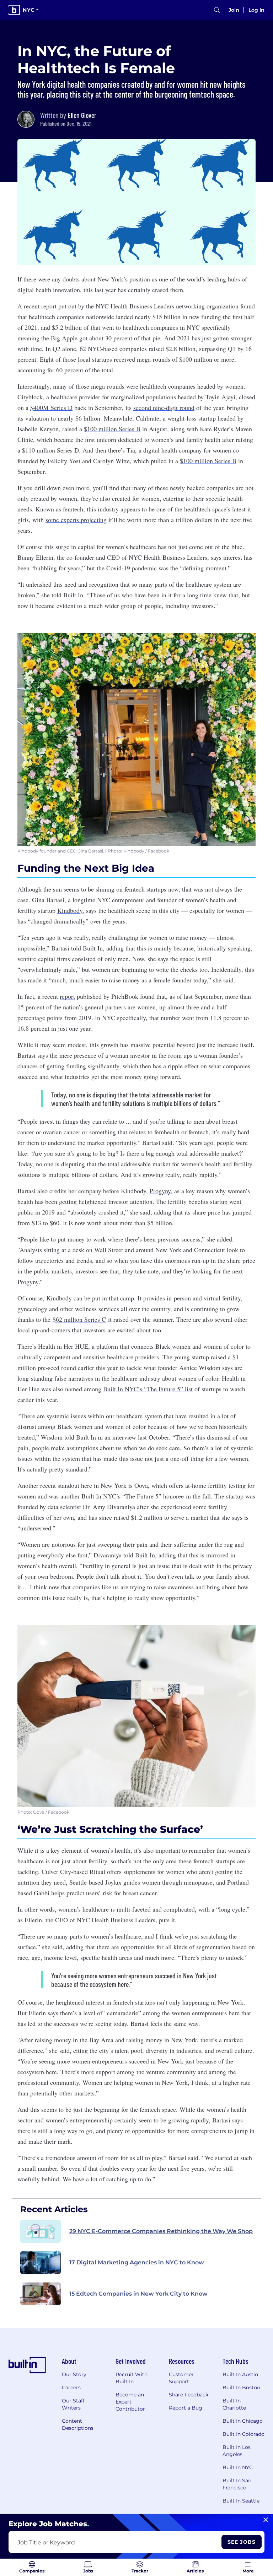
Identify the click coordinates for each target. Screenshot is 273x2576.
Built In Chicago (243, 2421)
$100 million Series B (112, 429)
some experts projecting (76, 520)
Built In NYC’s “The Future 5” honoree (133, 1496)
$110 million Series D (50, 450)
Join (234, 10)
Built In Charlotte (234, 2404)
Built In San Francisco (237, 2484)
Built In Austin (240, 2374)
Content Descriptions (78, 2424)
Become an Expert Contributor (130, 2402)
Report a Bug (186, 2408)
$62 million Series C (79, 1319)
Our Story (74, 2374)
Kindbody (70, 910)
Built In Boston (241, 2388)
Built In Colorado (243, 2434)
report (49, 306)
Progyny (160, 1191)
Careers (71, 2388)
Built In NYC (238, 2467)
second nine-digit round (164, 407)
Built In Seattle (241, 2501)
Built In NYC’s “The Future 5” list (148, 1389)
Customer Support (181, 2378)
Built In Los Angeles (237, 2451)
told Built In (80, 1437)
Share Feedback (189, 2395)
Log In (256, 10)
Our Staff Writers (73, 2404)
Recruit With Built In (132, 2378)
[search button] (217, 10)
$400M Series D (51, 407)
